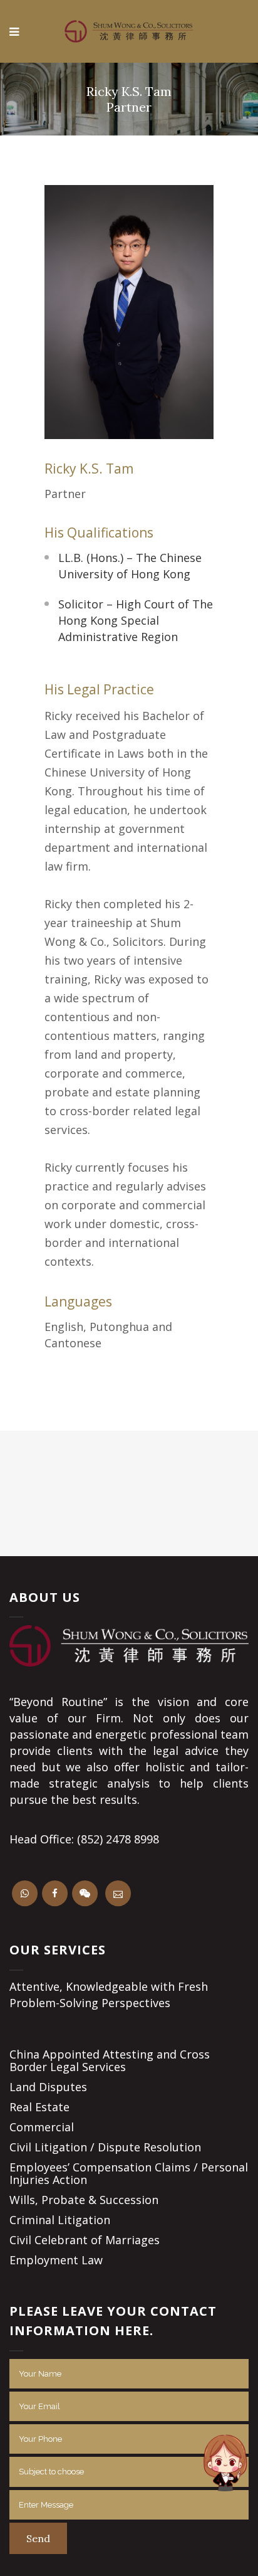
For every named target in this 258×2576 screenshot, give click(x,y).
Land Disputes (48, 2087)
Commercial (42, 2127)
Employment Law (56, 2260)
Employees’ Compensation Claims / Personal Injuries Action (129, 2173)
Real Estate (39, 2107)
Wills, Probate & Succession (84, 2200)
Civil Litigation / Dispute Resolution (105, 2147)
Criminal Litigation (60, 2220)
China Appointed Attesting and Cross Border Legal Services (110, 2060)
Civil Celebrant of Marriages (85, 2240)
